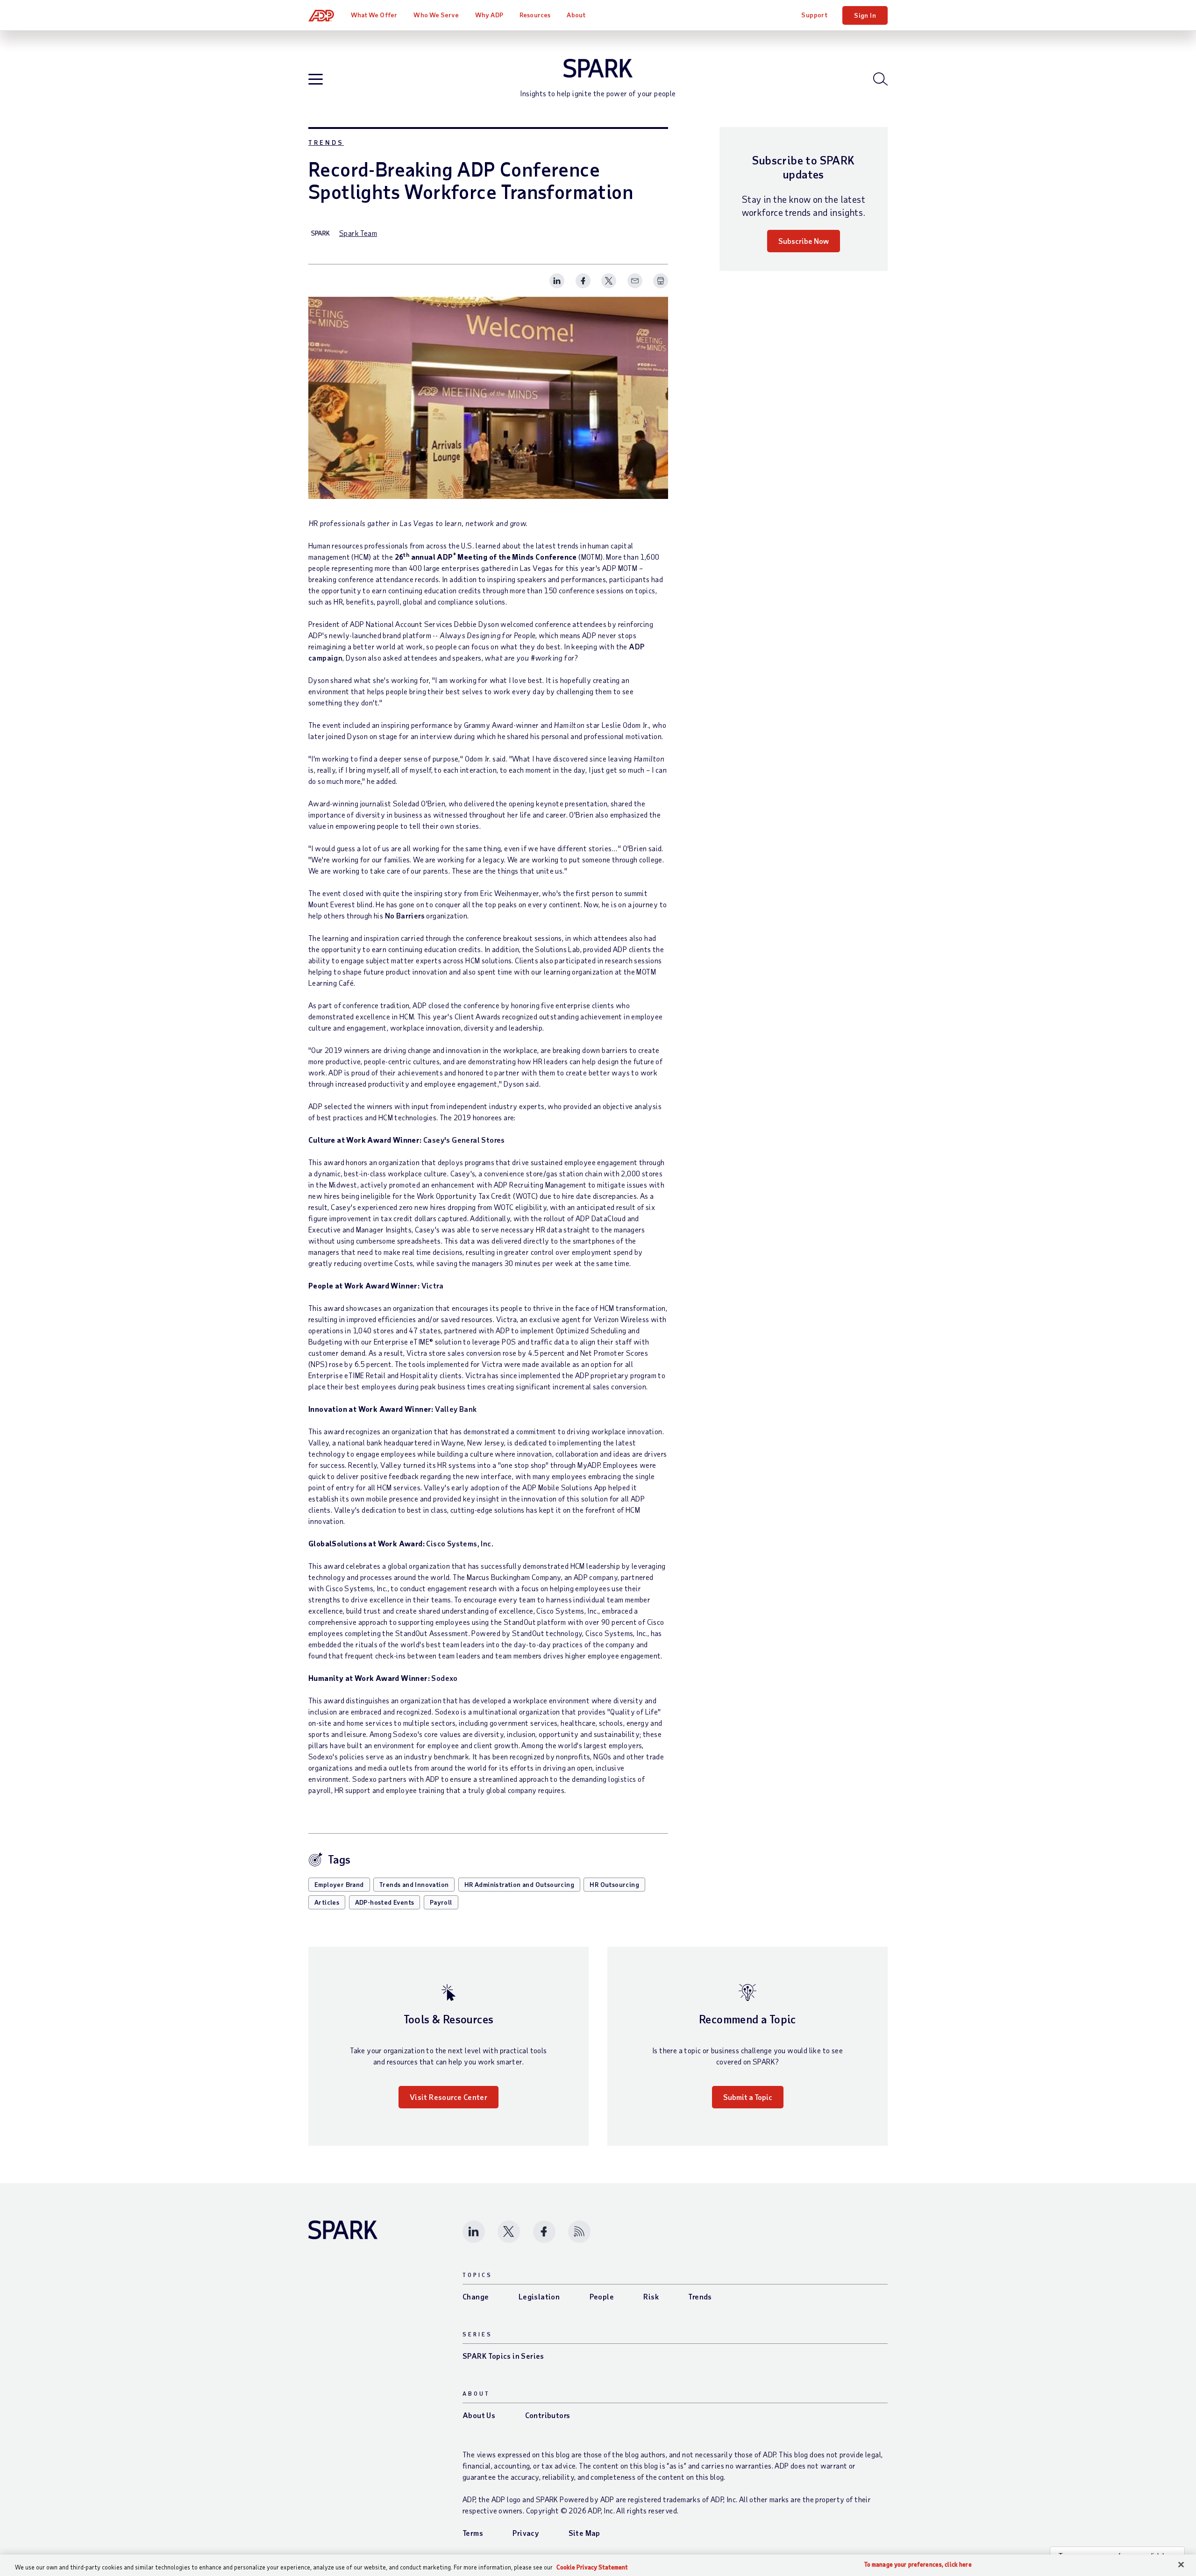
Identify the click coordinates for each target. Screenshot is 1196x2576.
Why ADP (489, 15)
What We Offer (374, 15)
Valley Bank (456, 1409)
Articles (327, 1902)
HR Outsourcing (614, 1884)
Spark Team (358, 233)
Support (814, 15)
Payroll (441, 1902)
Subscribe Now (804, 241)
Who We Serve (436, 15)
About (576, 15)
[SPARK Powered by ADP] (598, 68)
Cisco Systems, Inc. (460, 1543)
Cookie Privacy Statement (592, 2567)
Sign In (865, 15)
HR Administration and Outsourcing (519, 1884)
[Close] (1181, 2565)
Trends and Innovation (414, 1884)
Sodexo (444, 1678)
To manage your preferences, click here (918, 2565)
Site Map (584, 2533)
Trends (326, 142)
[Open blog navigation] (316, 80)
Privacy (526, 2533)
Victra (432, 1285)
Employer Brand (339, 1884)
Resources (535, 15)
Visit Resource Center (448, 2097)
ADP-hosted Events (385, 1902)
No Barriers (405, 915)
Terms (473, 2533)
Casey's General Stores (464, 1140)
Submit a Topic (748, 2097)
